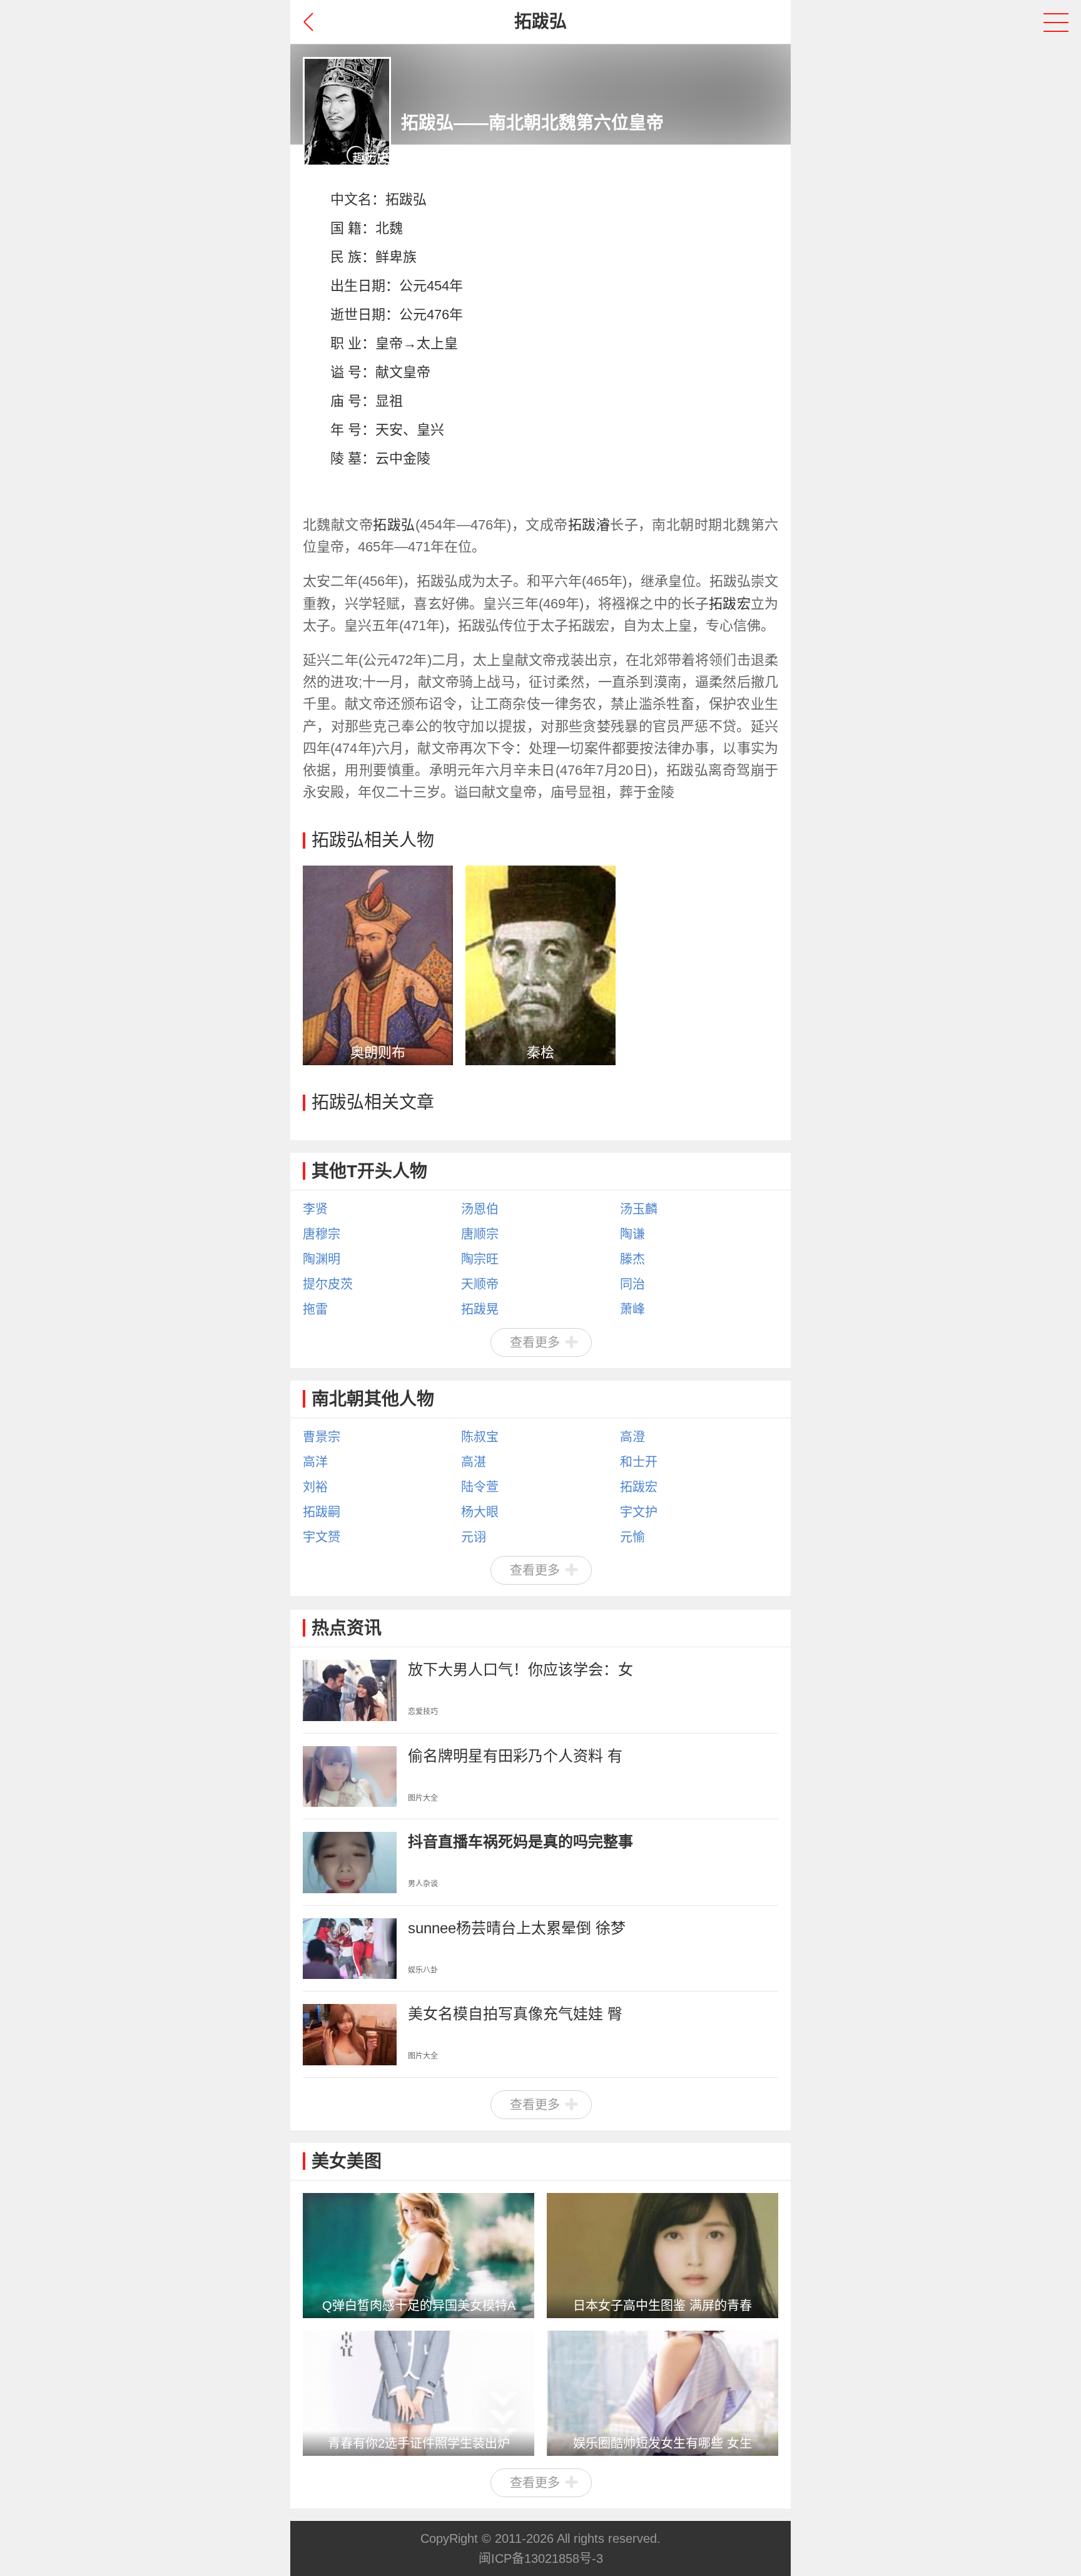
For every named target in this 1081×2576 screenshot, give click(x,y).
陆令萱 (480, 1487)
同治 (632, 1284)
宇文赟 (322, 1537)
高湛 (474, 1462)
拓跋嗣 (322, 1512)
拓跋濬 (589, 525)
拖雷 (315, 1309)
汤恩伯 (480, 1209)
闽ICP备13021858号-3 (541, 2558)
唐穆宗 (322, 1234)
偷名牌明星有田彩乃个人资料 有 (515, 1756)
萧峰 (632, 1309)
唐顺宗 (480, 1234)
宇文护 (639, 1512)
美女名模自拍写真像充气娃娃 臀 (515, 2014)
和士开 (639, 1462)
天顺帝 (480, 1284)
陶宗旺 (480, 1259)
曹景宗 (322, 1437)
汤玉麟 (639, 1209)
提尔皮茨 (328, 1284)
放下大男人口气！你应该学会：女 (520, 1669)
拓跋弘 (406, 199)
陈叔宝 (480, 1437)
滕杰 (632, 1259)
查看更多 (535, 1342)
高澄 (632, 1437)
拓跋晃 (480, 1309)
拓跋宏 (730, 604)
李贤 (315, 1209)
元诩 (474, 1537)
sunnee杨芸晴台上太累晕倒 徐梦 (517, 1928)
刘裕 (315, 1487)
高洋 (315, 1462)
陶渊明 (322, 1259)
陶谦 (632, 1234)
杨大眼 (480, 1512)
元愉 (632, 1537)
